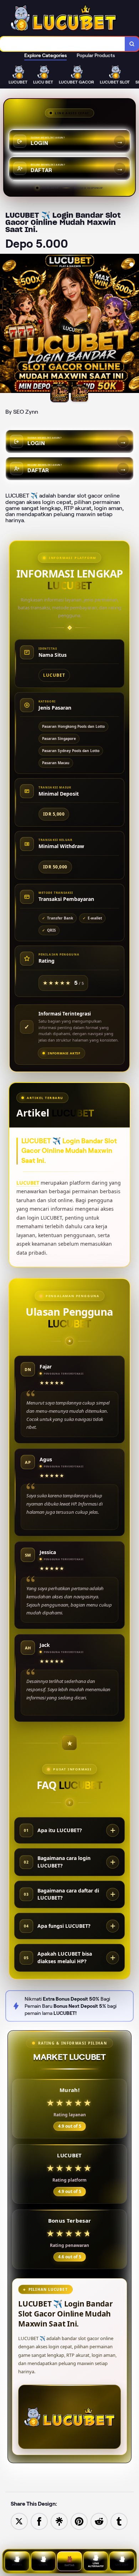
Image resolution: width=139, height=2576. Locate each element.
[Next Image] (133, 324)
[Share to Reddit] (99, 2521)
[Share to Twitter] (19, 2521)
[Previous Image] (6, 324)
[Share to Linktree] (59, 2521)
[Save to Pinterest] (79, 2521)
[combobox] (63, 44)
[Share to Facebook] (39, 2521)
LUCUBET (28, 1183)
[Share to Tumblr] (119, 2521)
